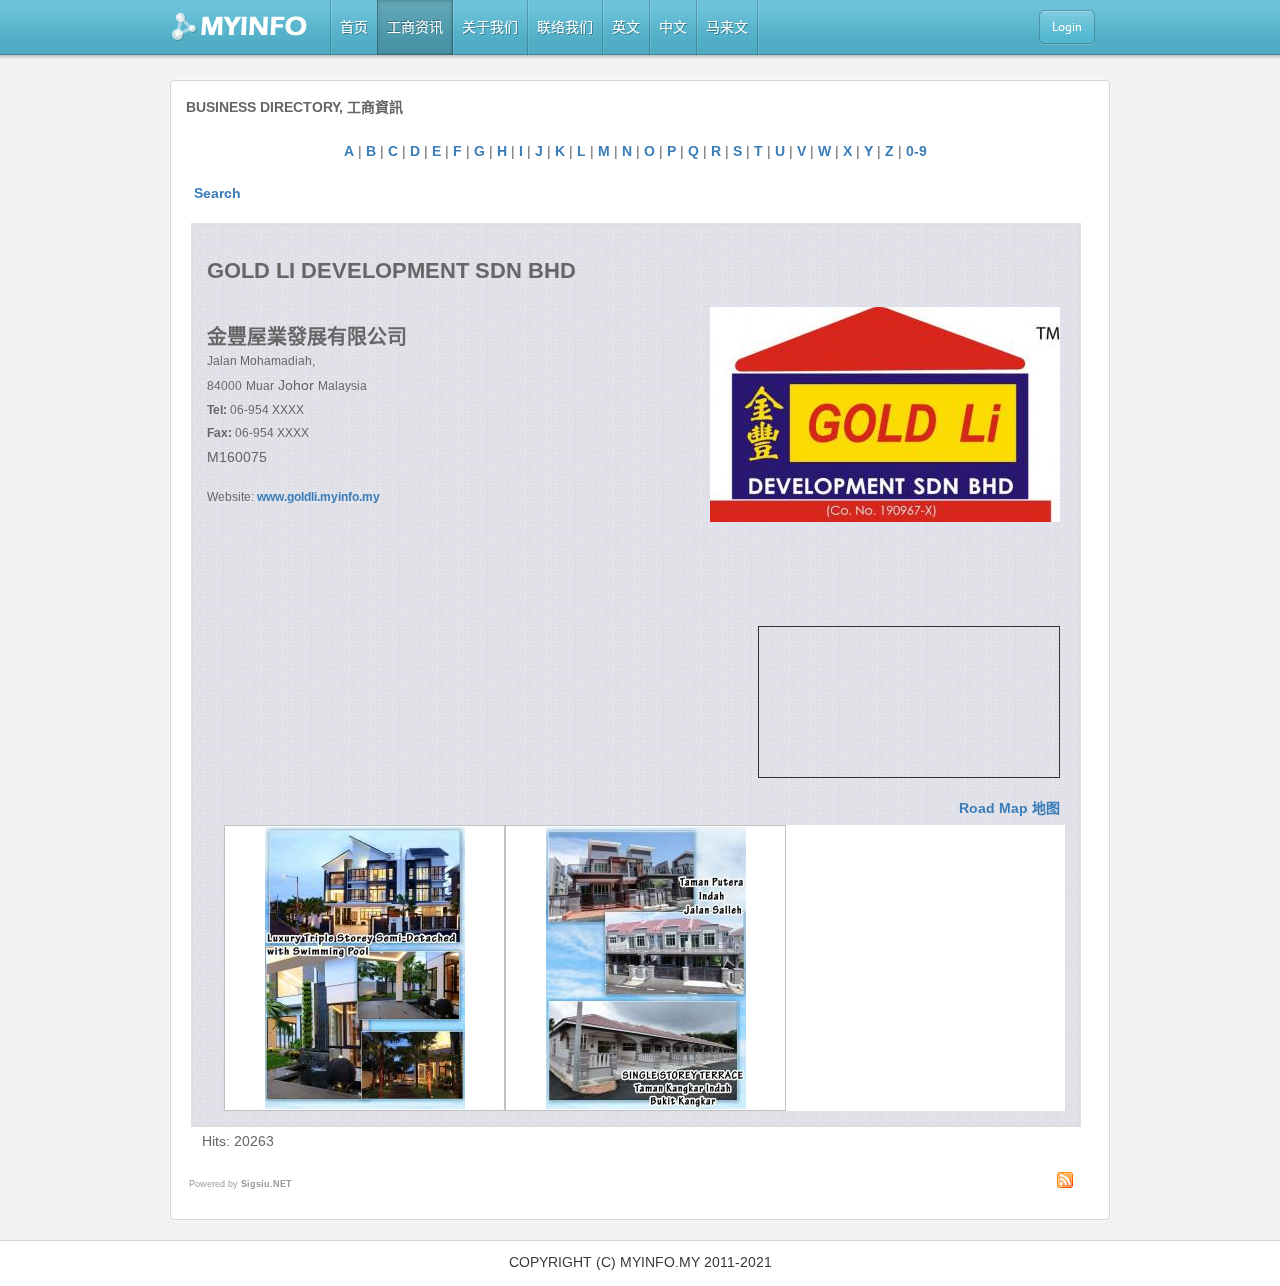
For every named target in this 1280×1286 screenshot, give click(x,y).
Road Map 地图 (1009, 808)
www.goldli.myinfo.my (318, 497)
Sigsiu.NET (266, 1184)
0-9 (916, 151)
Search (217, 193)
